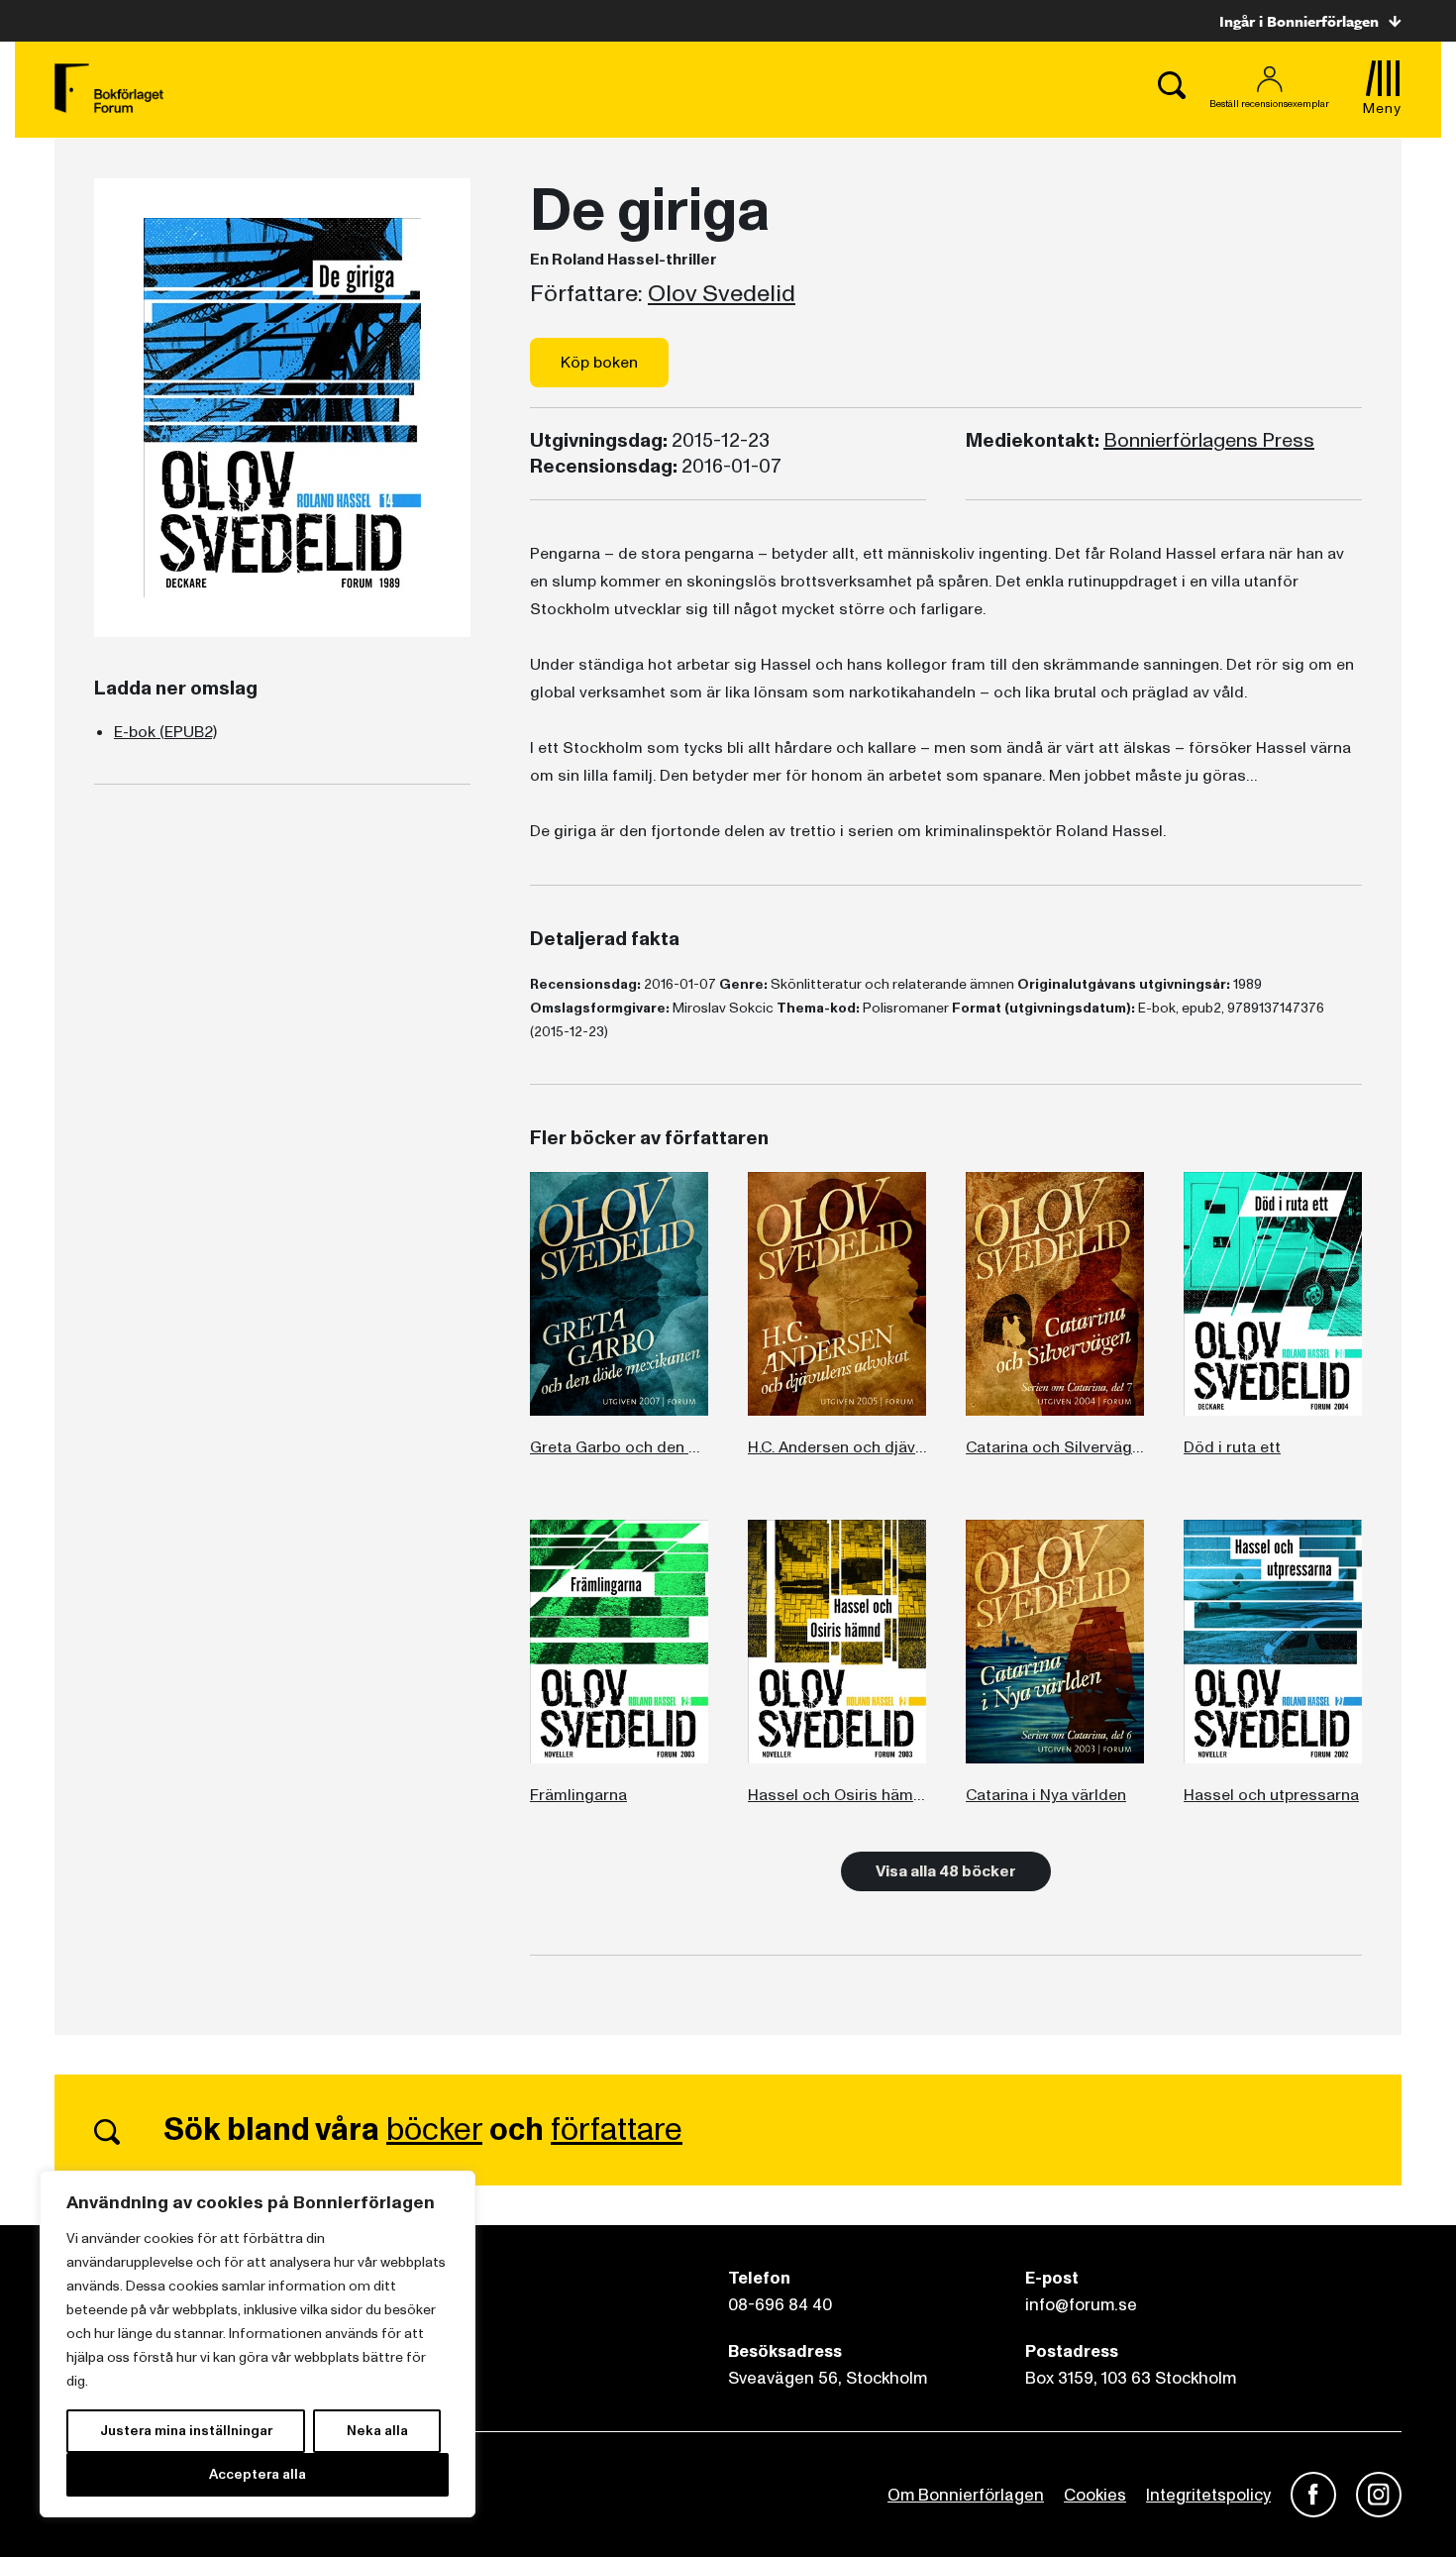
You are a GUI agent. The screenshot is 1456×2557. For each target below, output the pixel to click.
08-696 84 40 (780, 2305)
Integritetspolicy (1208, 2495)
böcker (434, 2130)
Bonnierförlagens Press (1209, 441)
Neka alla (377, 2431)
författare (617, 2130)
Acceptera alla (258, 2474)
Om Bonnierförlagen (966, 2495)
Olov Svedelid (722, 294)
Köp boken (599, 363)
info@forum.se (1081, 2305)
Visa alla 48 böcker (946, 1871)
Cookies (1095, 2495)
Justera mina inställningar (186, 2431)
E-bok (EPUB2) (165, 732)
